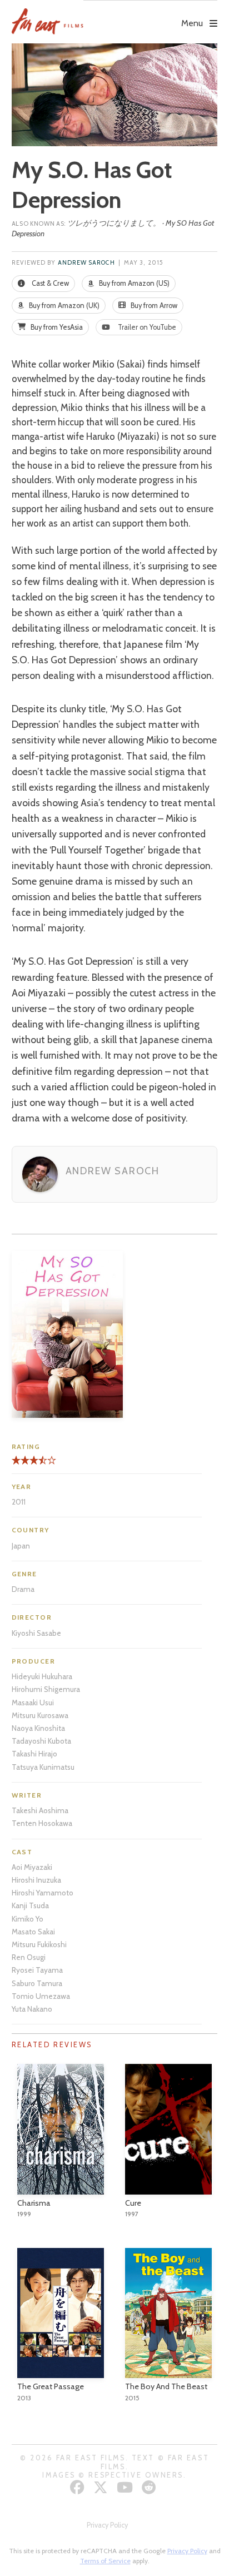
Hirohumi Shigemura (46, 1689)
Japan (21, 1546)
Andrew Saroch (86, 263)
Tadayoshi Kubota (41, 1741)
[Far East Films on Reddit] (150, 2487)
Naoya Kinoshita (38, 1728)
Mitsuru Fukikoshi (39, 1944)
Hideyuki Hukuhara (42, 1676)
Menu (192, 23)
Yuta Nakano (32, 2009)
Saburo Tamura (37, 1983)
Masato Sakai (33, 1932)
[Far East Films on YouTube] (126, 2487)
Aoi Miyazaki (32, 1867)
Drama (23, 1589)
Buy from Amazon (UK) (63, 306)
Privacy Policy (107, 2525)
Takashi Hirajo (34, 1754)
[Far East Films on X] (102, 2487)
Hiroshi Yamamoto (43, 1893)
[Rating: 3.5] (27, 1464)
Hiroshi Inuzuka (36, 1880)
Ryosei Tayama (37, 1970)
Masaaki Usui (33, 1703)
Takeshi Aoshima (40, 1810)
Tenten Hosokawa (42, 1823)
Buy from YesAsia (56, 327)
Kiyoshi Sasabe (36, 1633)
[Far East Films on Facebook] (79, 2487)
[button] (150, 15)
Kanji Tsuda (30, 1905)
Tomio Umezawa (41, 1996)
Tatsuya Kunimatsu (43, 1767)
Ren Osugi (29, 1957)
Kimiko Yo (28, 1919)
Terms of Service (105, 2561)
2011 (19, 1502)
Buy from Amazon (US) (133, 283)
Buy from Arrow (153, 306)
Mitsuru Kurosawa (40, 1715)
